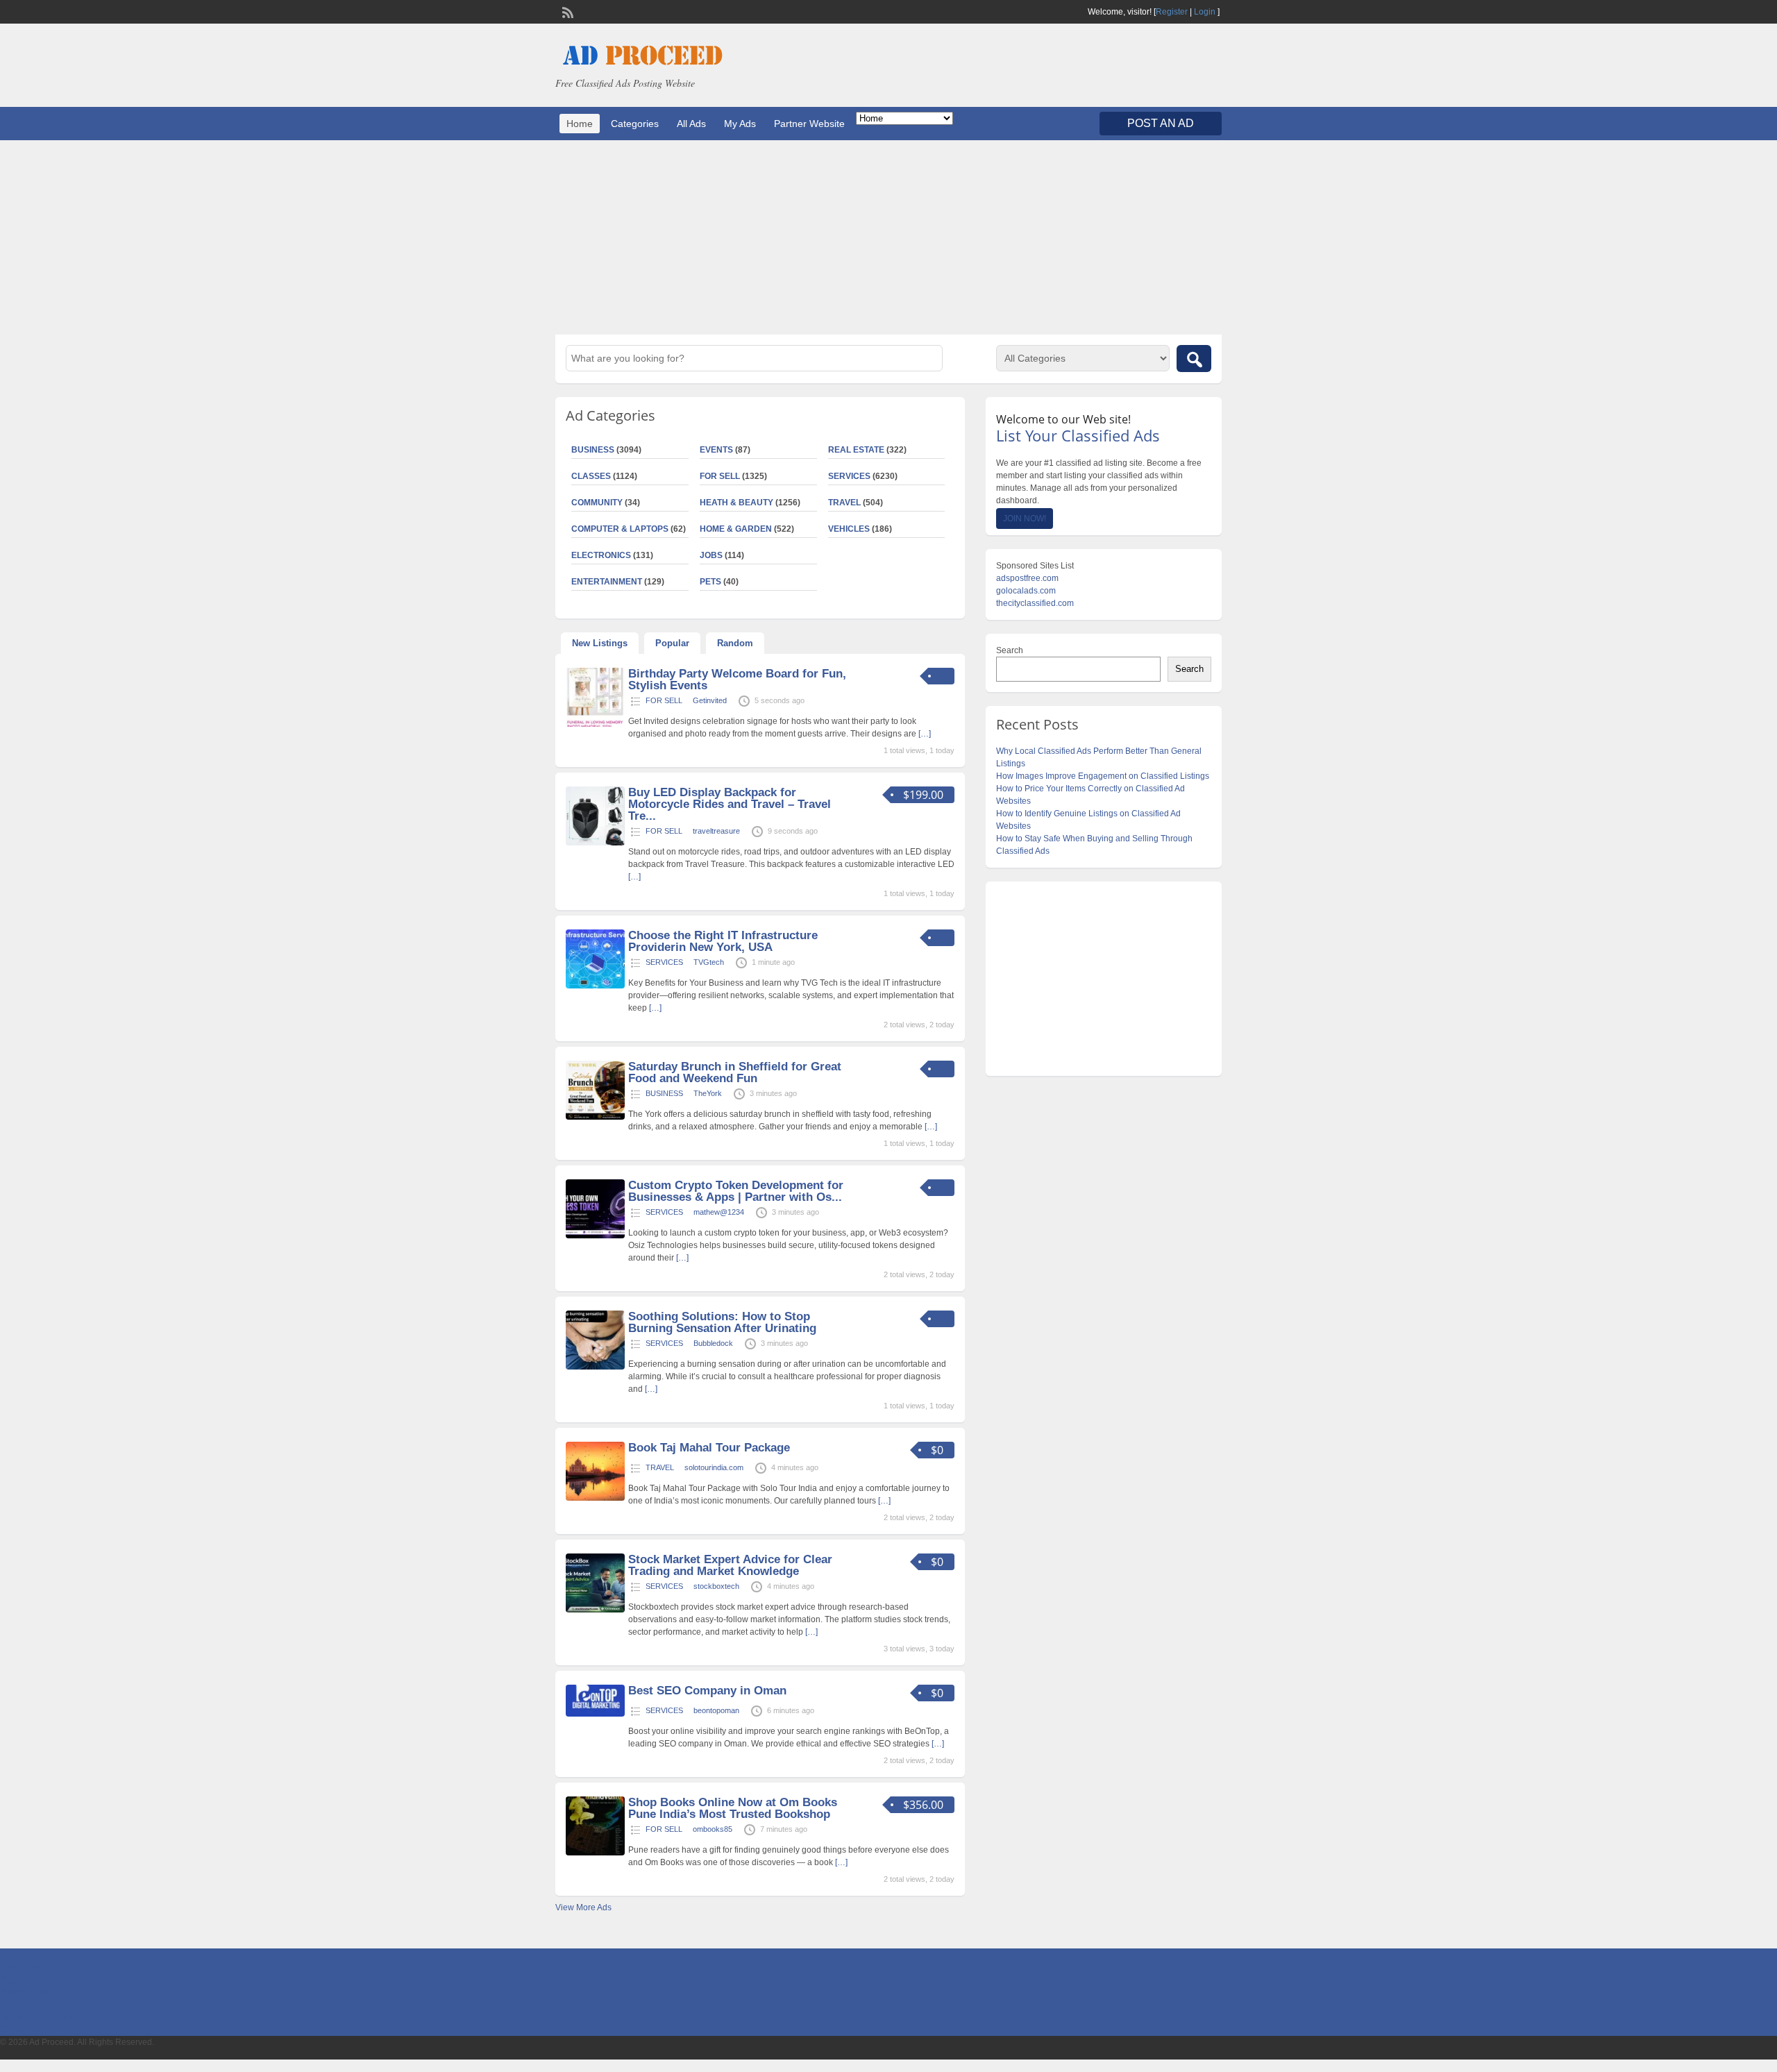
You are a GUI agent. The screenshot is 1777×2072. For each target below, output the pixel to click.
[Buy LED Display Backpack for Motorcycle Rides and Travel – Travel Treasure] (595, 843)
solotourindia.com (714, 1467)
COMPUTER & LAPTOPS (620, 529)
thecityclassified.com (1035, 603)
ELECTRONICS (601, 555)
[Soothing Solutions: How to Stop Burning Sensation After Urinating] (595, 1367)
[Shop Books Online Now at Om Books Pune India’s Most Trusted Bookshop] (595, 1853)
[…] (925, 734)
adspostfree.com (1027, 578)
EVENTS (716, 450)
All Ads (691, 124)
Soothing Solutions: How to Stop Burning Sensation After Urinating (722, 1322)
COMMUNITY (597, 503)
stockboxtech (716, 1586)
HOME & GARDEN (736, 529)
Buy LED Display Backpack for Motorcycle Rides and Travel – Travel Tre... (730, 804)
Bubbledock (713, 1343)
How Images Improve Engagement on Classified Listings (1103, 776)
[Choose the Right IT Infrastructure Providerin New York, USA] (595, 986)
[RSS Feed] (566, 11)
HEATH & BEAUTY (736, 503)
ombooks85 (713, 1829)
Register (1172, 12)
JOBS (711, 555)
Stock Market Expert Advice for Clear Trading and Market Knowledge (730, 1565)
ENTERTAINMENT (607, 582)
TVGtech (709, 962)
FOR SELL (720, 476)
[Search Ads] (1194, 359)
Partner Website (809, 124)
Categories (635, 124)
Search (1010, 650)
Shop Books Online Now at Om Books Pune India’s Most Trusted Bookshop (733, 1808)
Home (580, 124)
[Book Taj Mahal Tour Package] (595, 1498)
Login (1205, 12)
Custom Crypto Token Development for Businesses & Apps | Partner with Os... (736, 1191)
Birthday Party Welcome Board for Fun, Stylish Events (737, 680)
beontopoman (716, 1710)
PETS (710, 582)
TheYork (708, 1093)
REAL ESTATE (856, 450)
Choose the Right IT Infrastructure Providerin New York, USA (723, 941)
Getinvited (710, 700)
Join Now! (1025, 519)
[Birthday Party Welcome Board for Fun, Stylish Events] (595, 724)
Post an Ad (1161, 123)
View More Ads (583, 1907)
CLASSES (591, 476)
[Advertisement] (888, 237)
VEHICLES (849, 529)
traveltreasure (716, 831)
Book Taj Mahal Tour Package (709, 1448)
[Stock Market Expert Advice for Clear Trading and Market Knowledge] (595, 1610)
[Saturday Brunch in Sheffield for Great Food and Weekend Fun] (595, 1117)
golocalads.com (1026, 591)
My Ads (740, 124)
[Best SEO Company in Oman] (595, 1714)
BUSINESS (593, 450)
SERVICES (849, 476)
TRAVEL (844, 503)
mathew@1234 (719, 1212)
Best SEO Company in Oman (707, 1691)
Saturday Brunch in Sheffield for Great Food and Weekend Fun (735, 1072)
